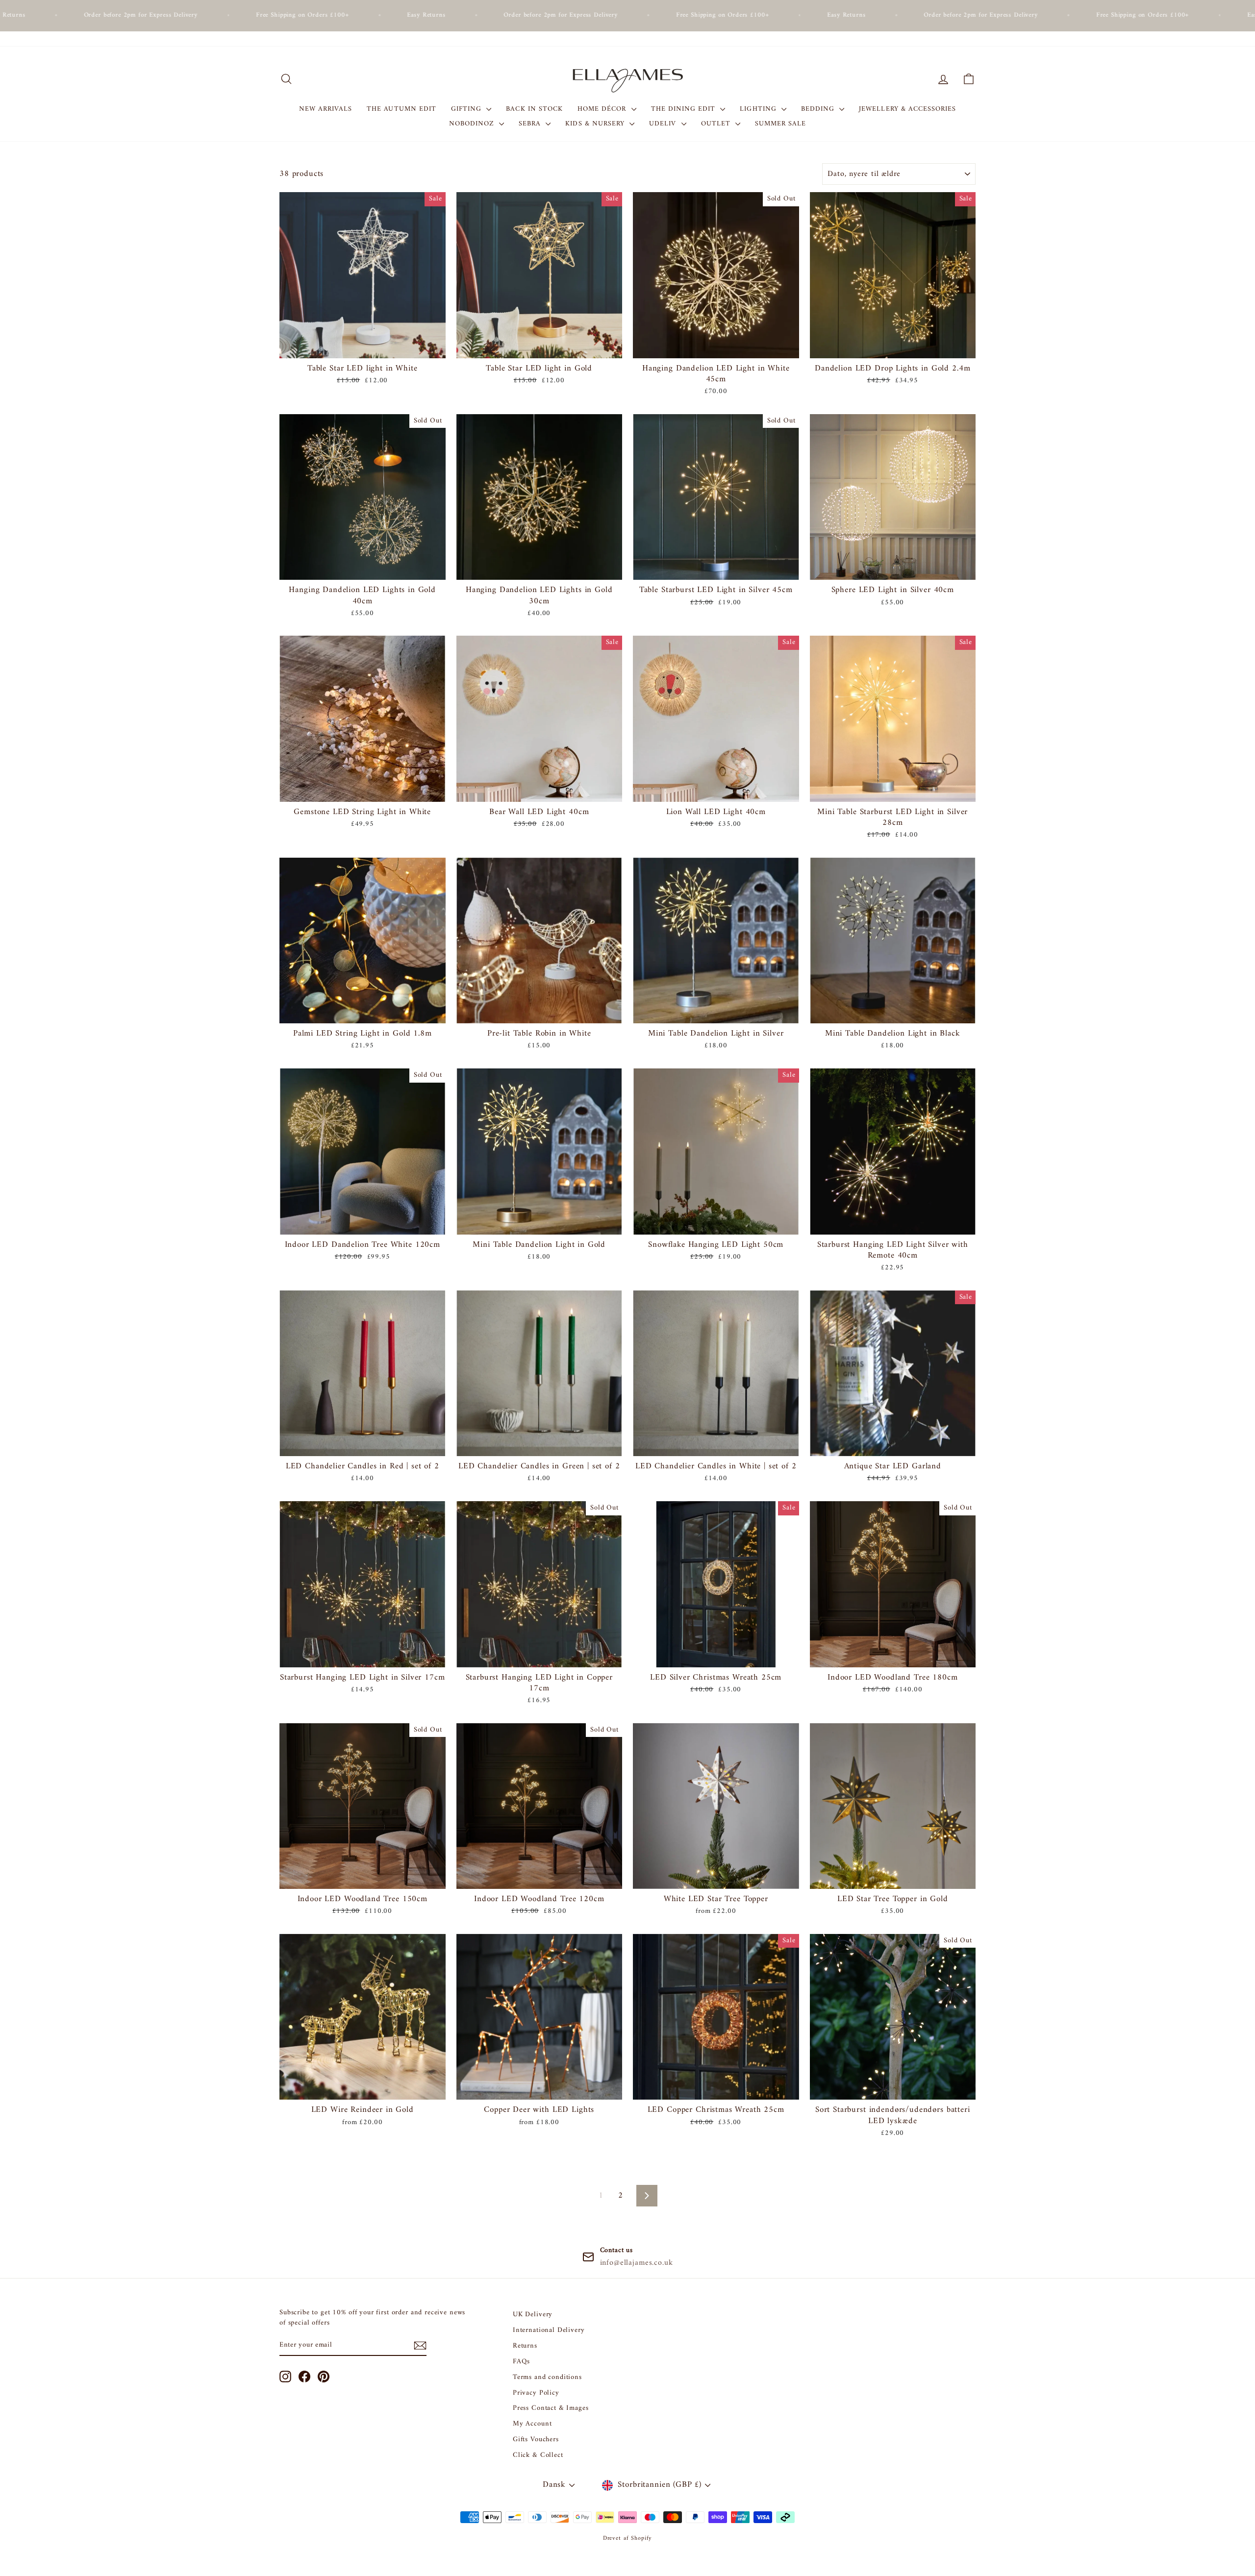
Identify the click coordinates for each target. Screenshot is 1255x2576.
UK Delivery (533, 2315)
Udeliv (664, 124)
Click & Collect (538, 2455)
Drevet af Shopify (627, 2539)
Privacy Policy (536, 2393)
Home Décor (603, 109)
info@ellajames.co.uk (637, 2263)
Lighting (759, 109)
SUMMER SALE (781, 124)
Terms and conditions (547, 2377)
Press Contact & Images (551, 2408)
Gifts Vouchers (536, 2440)
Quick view (363, 347)
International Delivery (549, 2330)
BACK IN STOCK (534, 109)
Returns (525, 2346)
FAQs (521, 2362)
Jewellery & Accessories (907, 109)
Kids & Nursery (596, 124)
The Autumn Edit (402, 109)
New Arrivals (326, 109)
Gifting (467, 109)
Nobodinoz (473, 124)
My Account (532, 2424)
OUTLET (717, 124)
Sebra (531, 124)
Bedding (819, 109)
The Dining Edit (685, 109)
